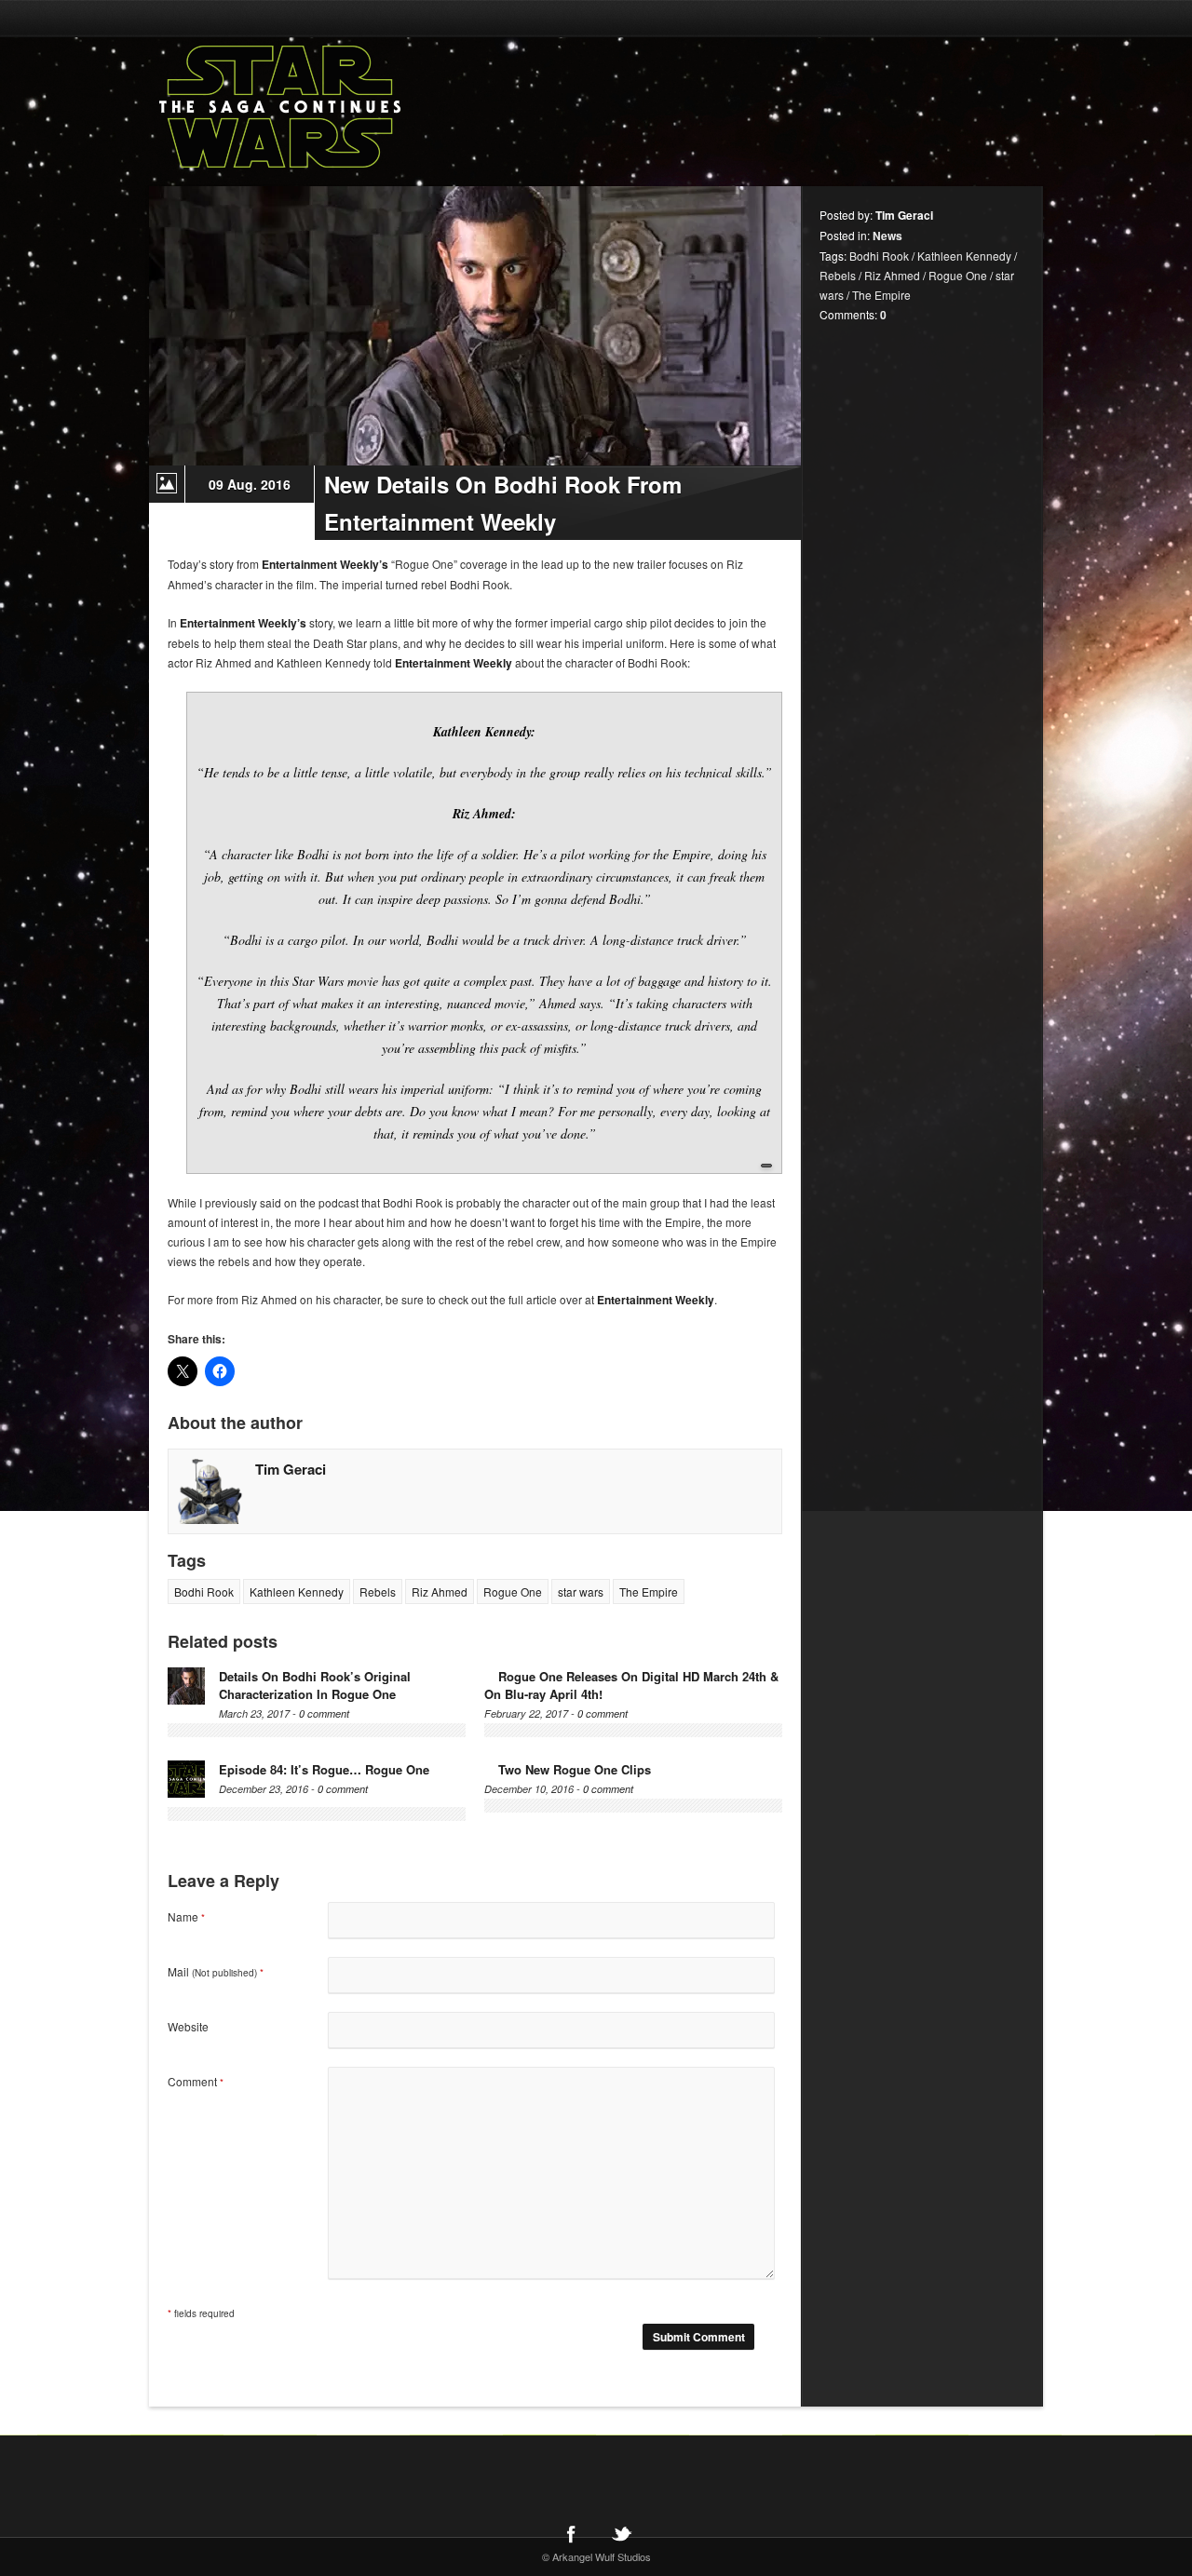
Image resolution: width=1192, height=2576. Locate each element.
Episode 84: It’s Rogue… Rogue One (324, 1769)
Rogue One (513, 1591)
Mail (216, 1971)
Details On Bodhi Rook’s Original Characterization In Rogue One (315, 1685)
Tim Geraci (291, 1469)
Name (186, 1916)
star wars (581, 1591)
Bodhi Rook (204, 1591)
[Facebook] (571, 2533)
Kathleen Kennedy (297, 1591)
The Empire (649, 1591)
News (887, 236)
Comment (196, 2081)
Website (188, 2026)
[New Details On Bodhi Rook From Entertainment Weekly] (475, 326)
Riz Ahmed (440, 1591)
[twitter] (621, 2533)
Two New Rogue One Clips (575, 1769)
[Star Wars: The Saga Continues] (377, 107)
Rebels (378, 1591)
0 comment (324, 1713)
